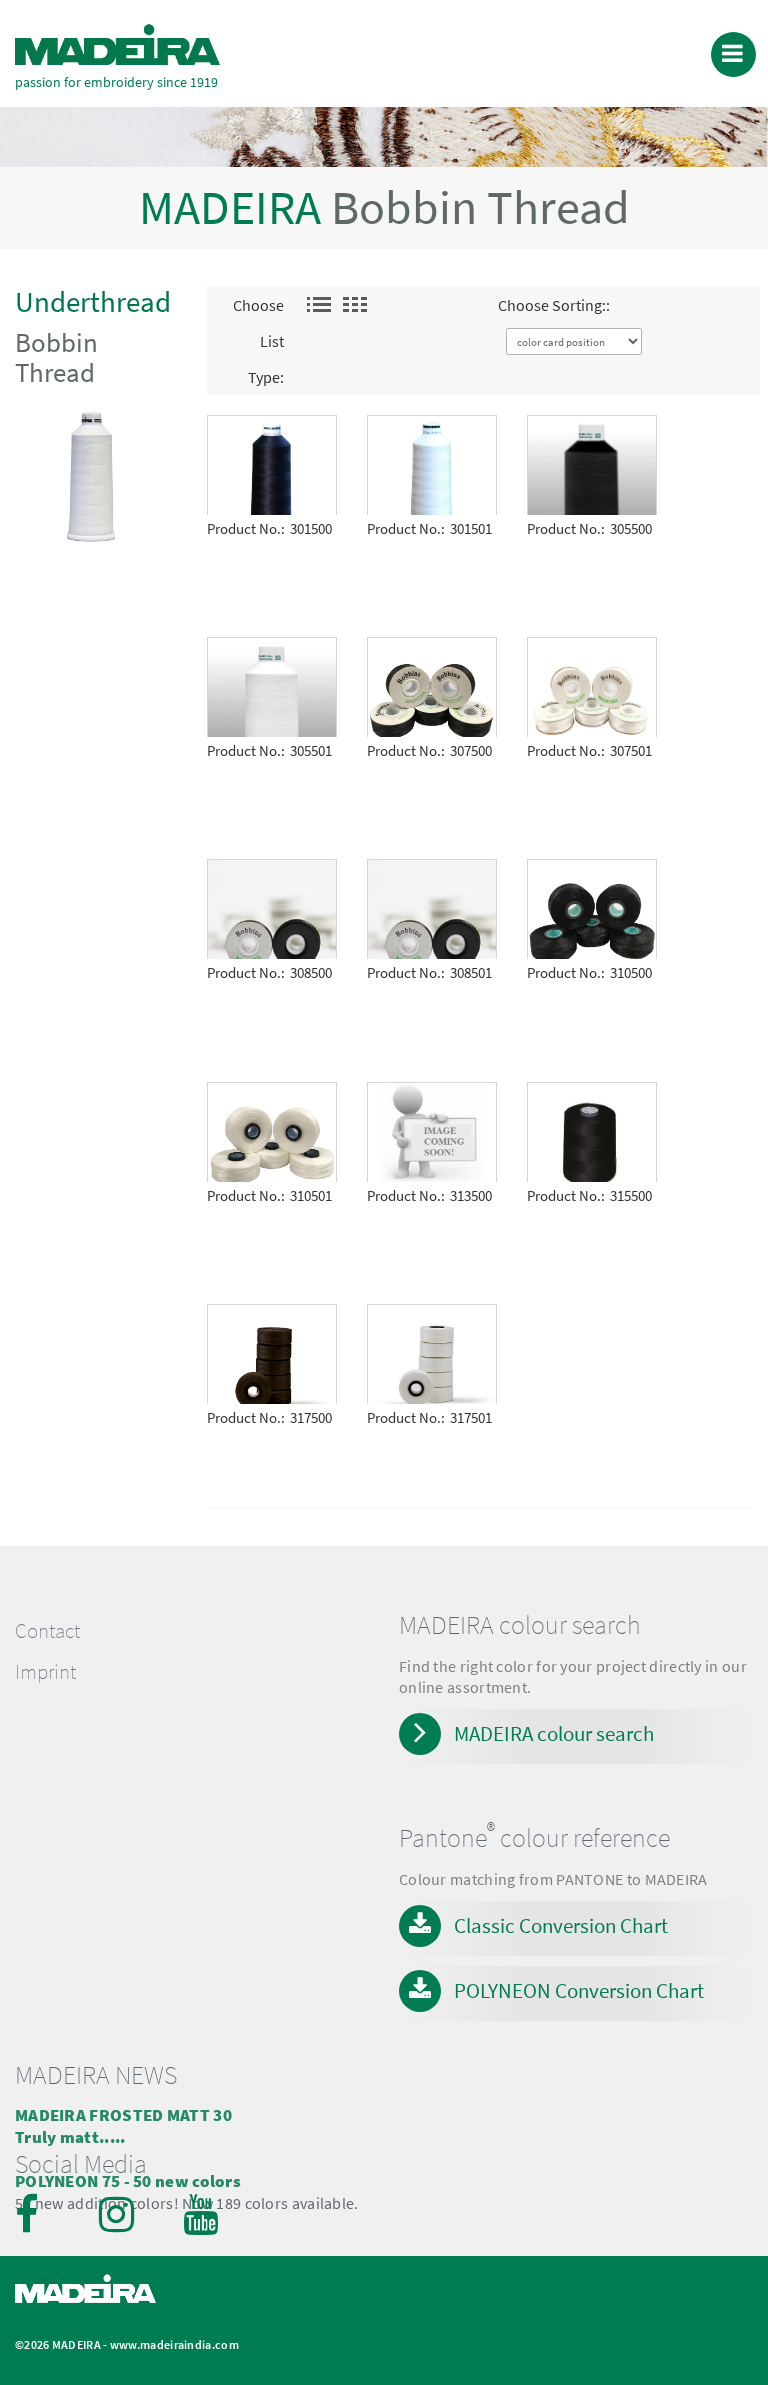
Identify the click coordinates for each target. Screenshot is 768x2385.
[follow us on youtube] (203, 2214)
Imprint (45, 1672)
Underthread (93, 301)
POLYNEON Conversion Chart (579, 1990)
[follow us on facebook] (35, 2214)
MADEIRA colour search (554, 1733)
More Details (255, 429)
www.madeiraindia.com (174, 2344)
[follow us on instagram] (119, 2214)
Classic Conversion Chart (561, 1925)
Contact (47, 1631)
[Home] (117, 44)
